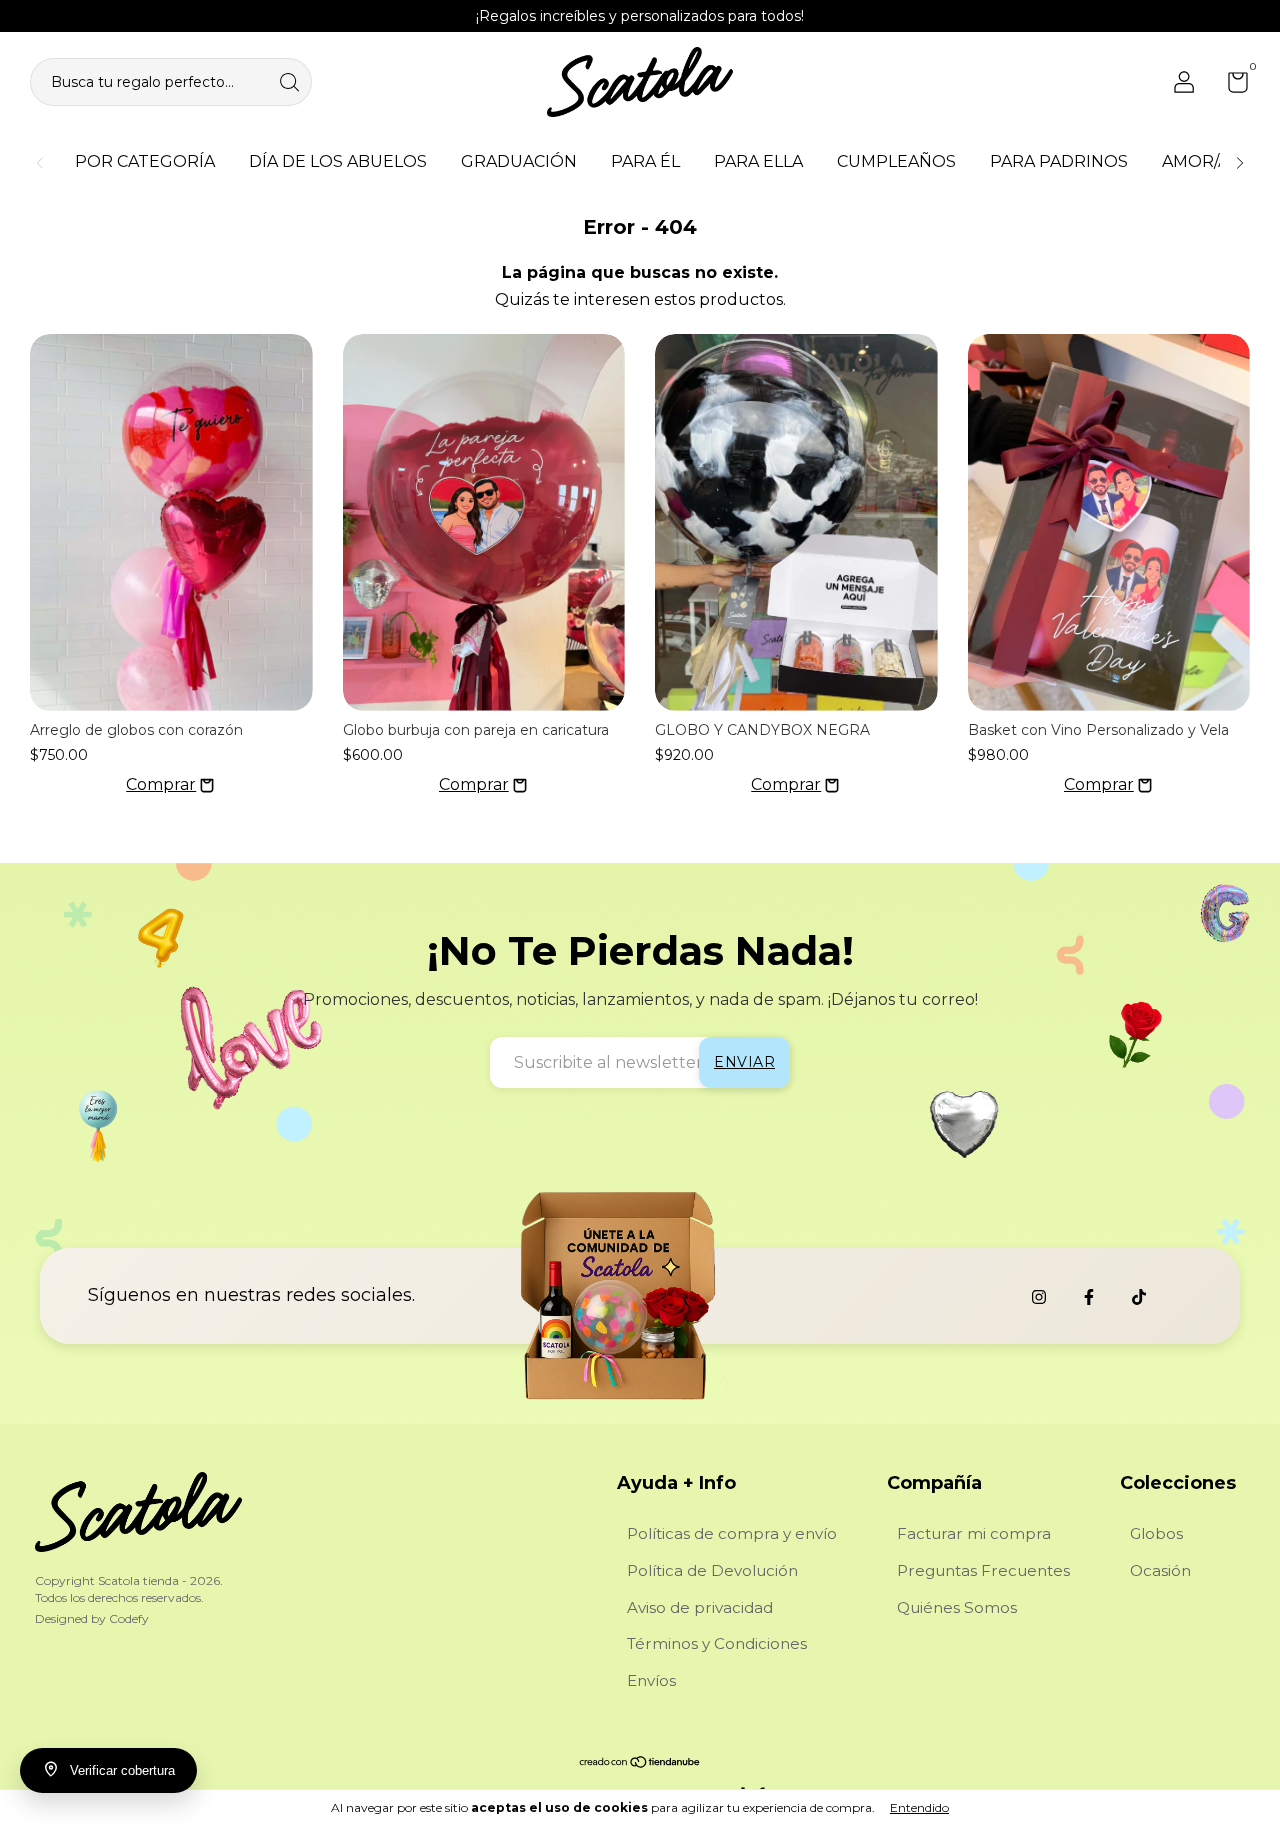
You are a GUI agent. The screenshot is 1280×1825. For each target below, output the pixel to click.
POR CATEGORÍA (145, 161)
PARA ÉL (645, 161)
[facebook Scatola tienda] (1089, 1297)
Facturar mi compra (974, 1533)
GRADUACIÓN (519, 161)
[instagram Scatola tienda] (1039, 1297)
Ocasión (1160, 1570)
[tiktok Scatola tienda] (1139, 1297)
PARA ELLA (758, 161)
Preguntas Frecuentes (983, 1570)
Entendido (919, 1807)
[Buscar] (291, 80)
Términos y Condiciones (717, 1643)
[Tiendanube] (640, 1763)
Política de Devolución (712, 1570)
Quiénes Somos (957, 1607)
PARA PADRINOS (1059, 161)
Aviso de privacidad (700, 1607)
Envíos (651, 1680)
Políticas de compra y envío (732, 1533)
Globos (1156, 1533)
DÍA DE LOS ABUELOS (338, 161)
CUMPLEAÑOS (896, 161)
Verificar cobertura (122, 1770)
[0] (1230, 86)
